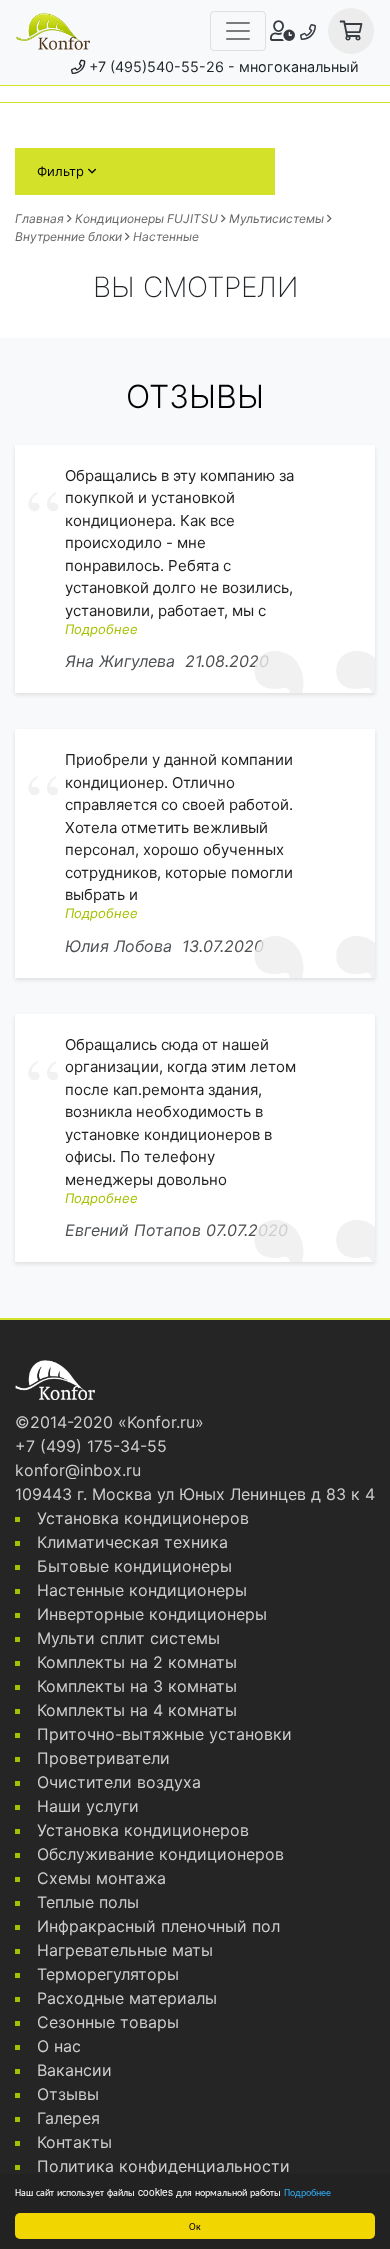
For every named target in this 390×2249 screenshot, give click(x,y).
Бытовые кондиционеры (134, 1566)
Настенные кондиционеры (142, 1590)
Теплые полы (88, 1902)
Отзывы (68, 2094)
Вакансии (74, 2070)
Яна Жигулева (120, 661)
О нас (59, 2046)
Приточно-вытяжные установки (164, 1734)
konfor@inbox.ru (78, 1470)
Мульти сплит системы (128, 1638)
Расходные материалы (127, 1998)
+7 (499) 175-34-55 (91, 1446)
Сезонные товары (108, 2022)
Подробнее (307, 2191)
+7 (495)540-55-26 (156, 66)
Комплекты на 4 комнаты (137, 1710)
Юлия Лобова (118, 946)
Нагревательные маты (125, 1950)
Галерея (68, 2118)
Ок (195, 2225)
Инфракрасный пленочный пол (158, 1926)
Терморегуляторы (108, 1974)
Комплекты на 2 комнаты (137, 1662)
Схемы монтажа (101, 1878)
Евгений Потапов (133, 1230)
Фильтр (62, 171)
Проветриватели (103, 1758)
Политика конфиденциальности (163, 2166)
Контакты (74, 2142)
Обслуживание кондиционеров (160, 1854)
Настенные (166, 236)
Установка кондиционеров (143, 1518)
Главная (39, 218)
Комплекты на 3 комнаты (137, 1686)
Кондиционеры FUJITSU (146, 218)
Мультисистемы (276, 218)
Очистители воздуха (119, 1782)
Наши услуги (88, 1806)
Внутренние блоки (68, 236)
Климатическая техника (132, 1542)
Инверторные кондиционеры (152, 1614)
